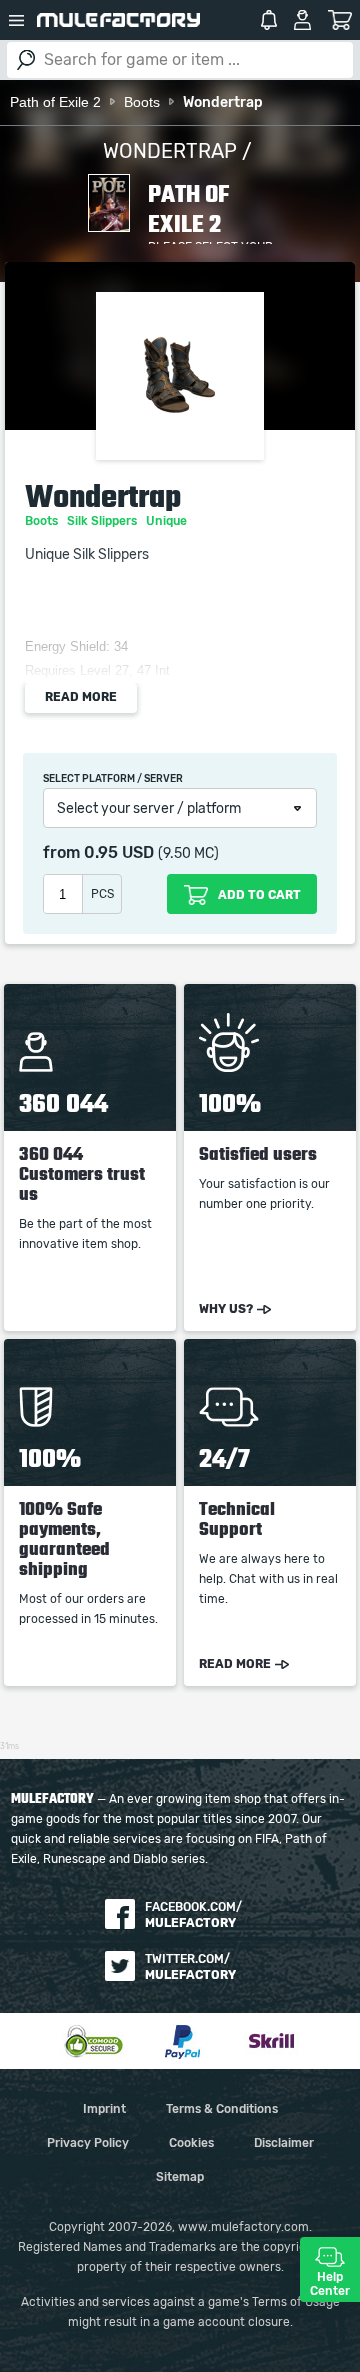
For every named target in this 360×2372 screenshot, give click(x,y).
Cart (340, 20)
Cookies (191, 2143)
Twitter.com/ (190, 1967)
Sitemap (180, 2177)
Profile (302, 20)
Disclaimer (284, 2143)
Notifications (269, 20)
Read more (81, 697)
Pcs (102, 894)
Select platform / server (113, 779)
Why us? (226, 1309)
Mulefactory (118, 20)
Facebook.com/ (193, 1915)
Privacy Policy (88, 2143)
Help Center (330, 2284)
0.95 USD (119, 853)
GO (26, 60)
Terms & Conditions (222, 2109)
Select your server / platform (149, 809)
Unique (168, 521)
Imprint (104, 2109)
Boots (43, 521)
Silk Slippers (103, 521)
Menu (16, 20)
